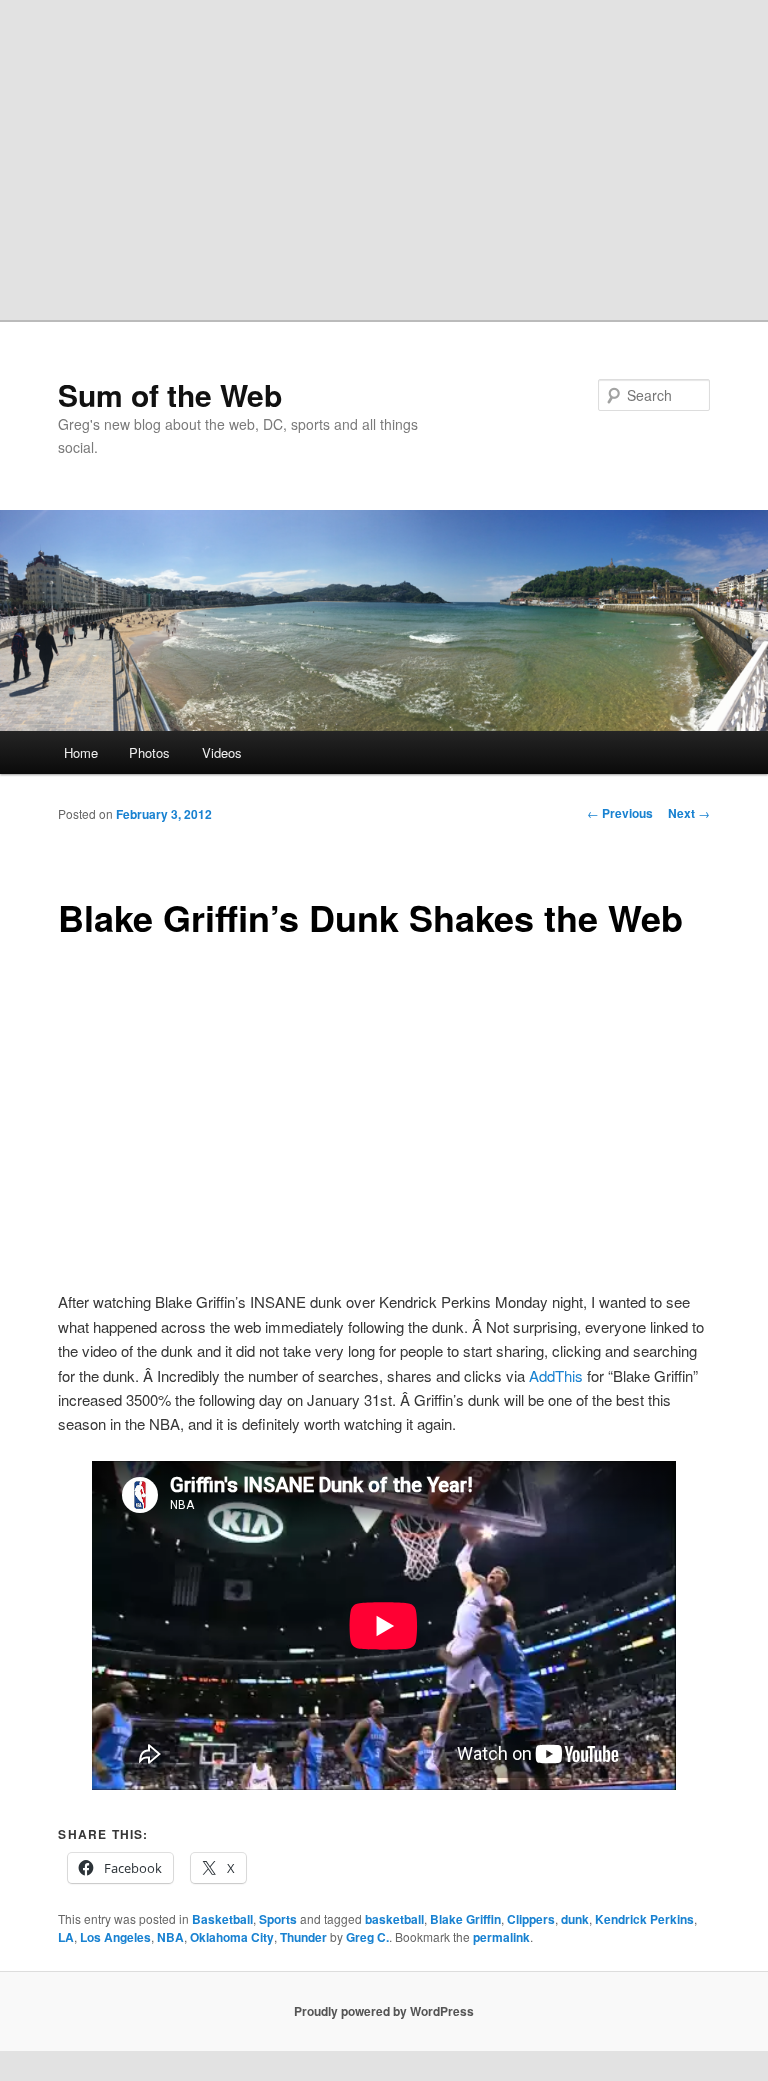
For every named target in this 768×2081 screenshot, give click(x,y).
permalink (501, 1937)
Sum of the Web (170, 394)
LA (66, 1937)
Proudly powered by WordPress (384, 2011)
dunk (575, 1919)
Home (81, 752)
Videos (222, 752)
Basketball (222, 1919)
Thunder (303, 1937)
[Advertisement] (384, 150)
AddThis (556, 1375)
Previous (620, 813)
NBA (170, 1937)
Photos (149, 752)
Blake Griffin (465, 1919)
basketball (394, 1919)
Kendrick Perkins (644, 1919)
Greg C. (367, 1937)
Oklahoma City (232, 1937)
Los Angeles (115, 1937)
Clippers (531, 1919)
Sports (278, 1919)
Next (689, 813)
